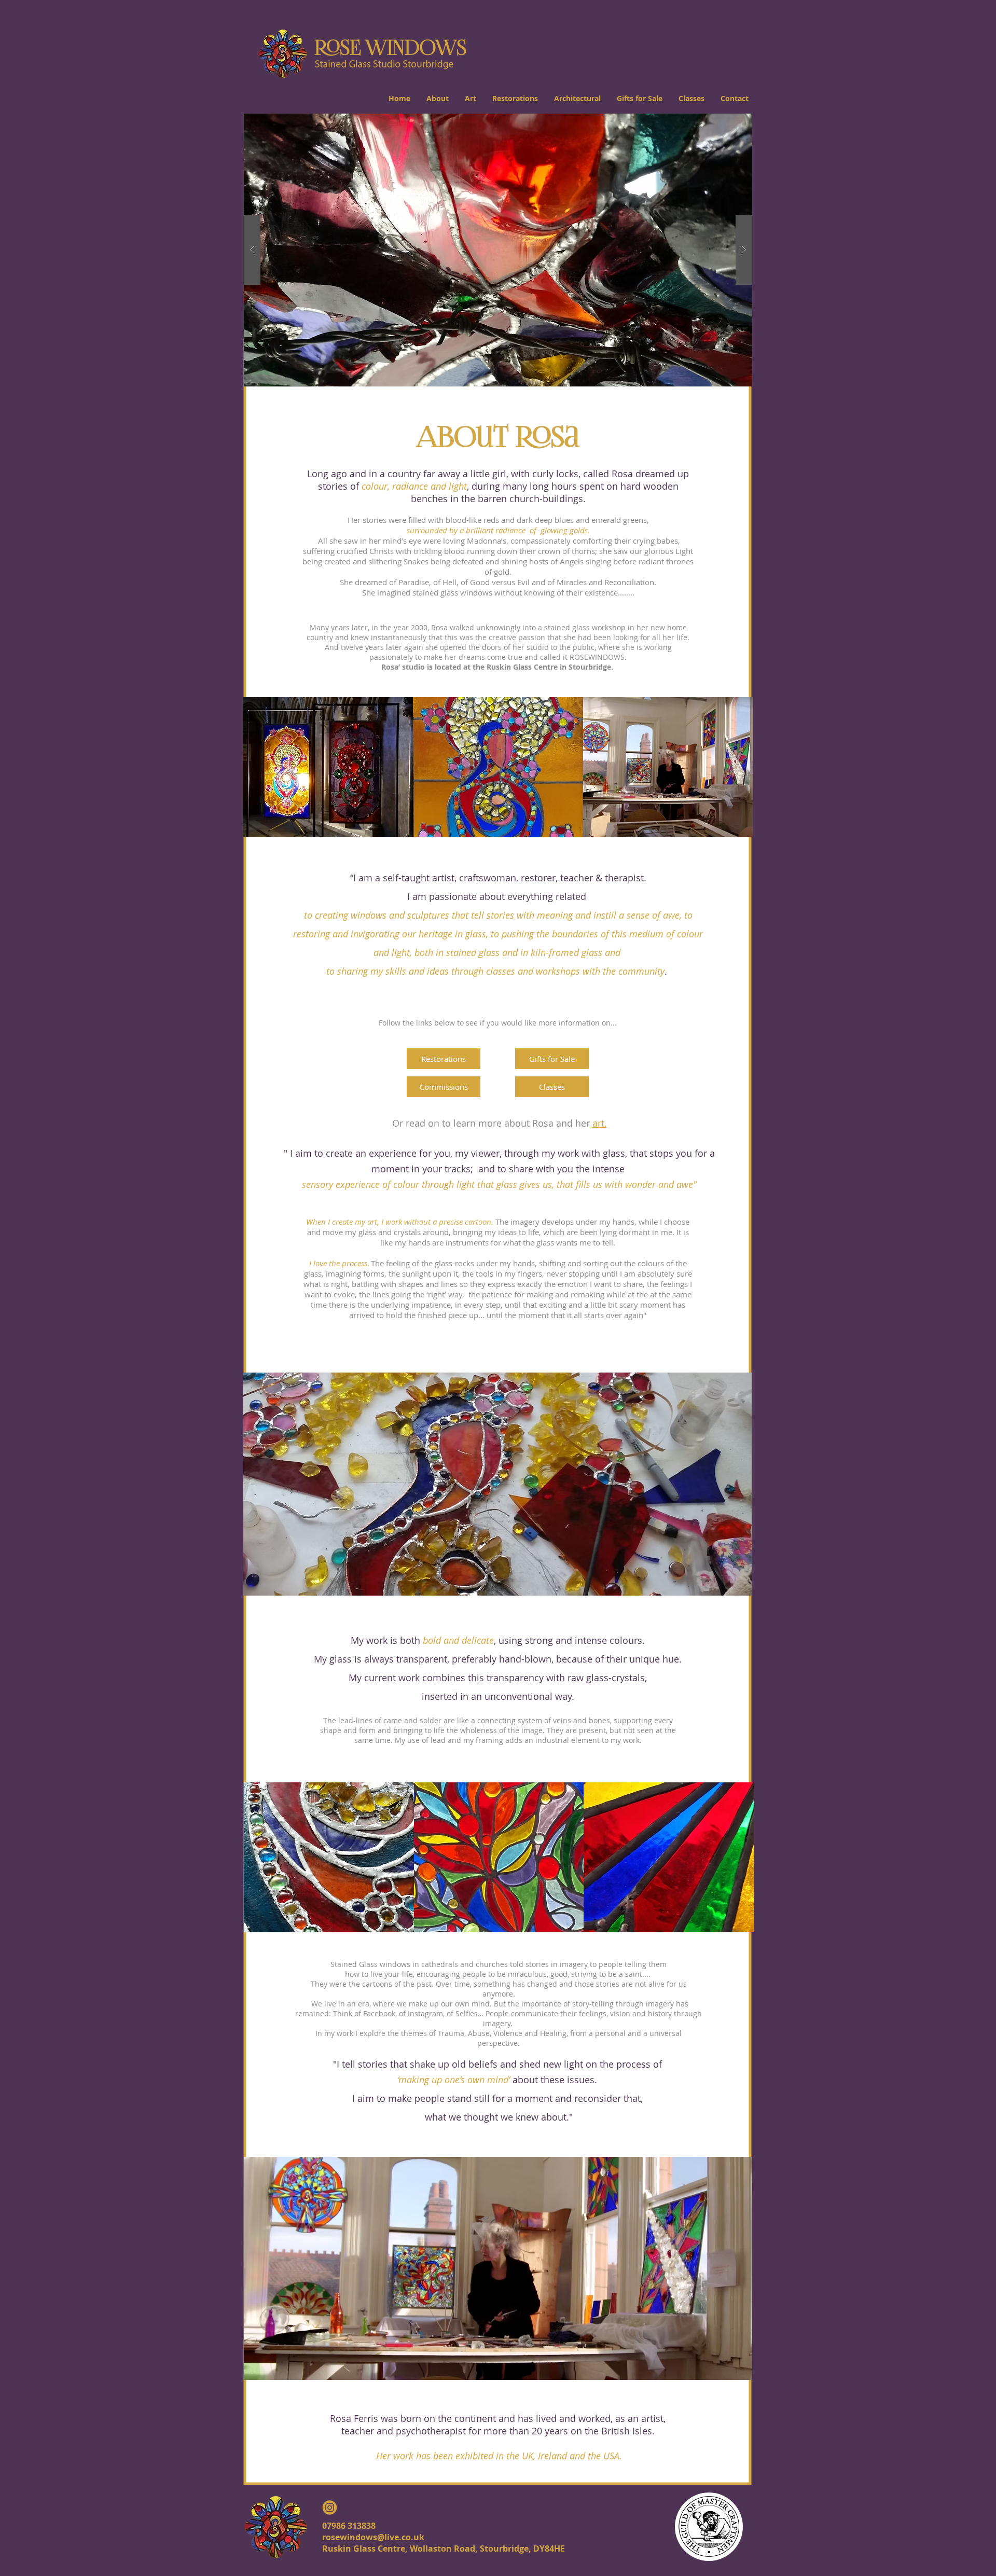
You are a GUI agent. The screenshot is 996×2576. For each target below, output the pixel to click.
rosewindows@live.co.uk (373, 2537)
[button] (437, 98)
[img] (328, 767)
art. (600, 1123)
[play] (728, 122)
